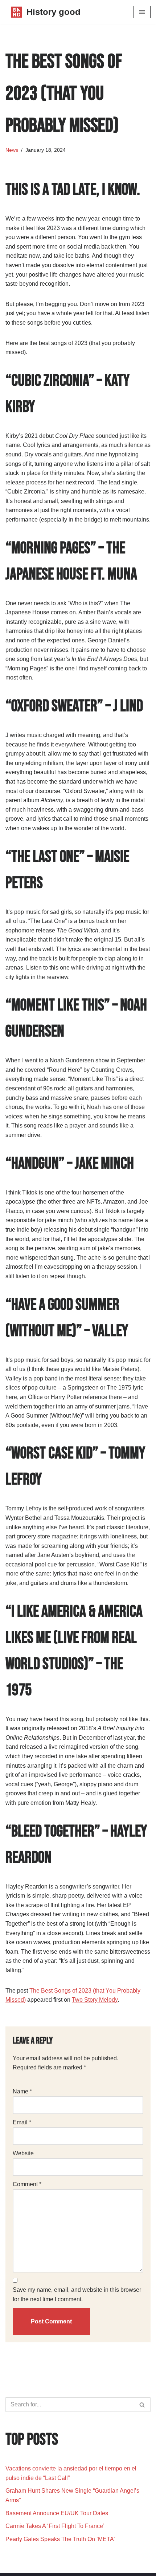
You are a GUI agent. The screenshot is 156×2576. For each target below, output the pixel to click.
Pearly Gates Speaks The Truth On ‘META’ (61, 2539)
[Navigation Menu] (142, 12)
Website (23, 2153)
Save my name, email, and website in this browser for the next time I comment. (77, 2294)
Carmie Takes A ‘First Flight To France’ (55, 2526)
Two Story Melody (95, 2000)
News (12, 150)
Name (22, 2091)
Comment (27, 2184)
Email (22, 2122)
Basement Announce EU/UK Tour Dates (57, 2513)
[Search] (142, 2405)
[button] (142, 2405)
